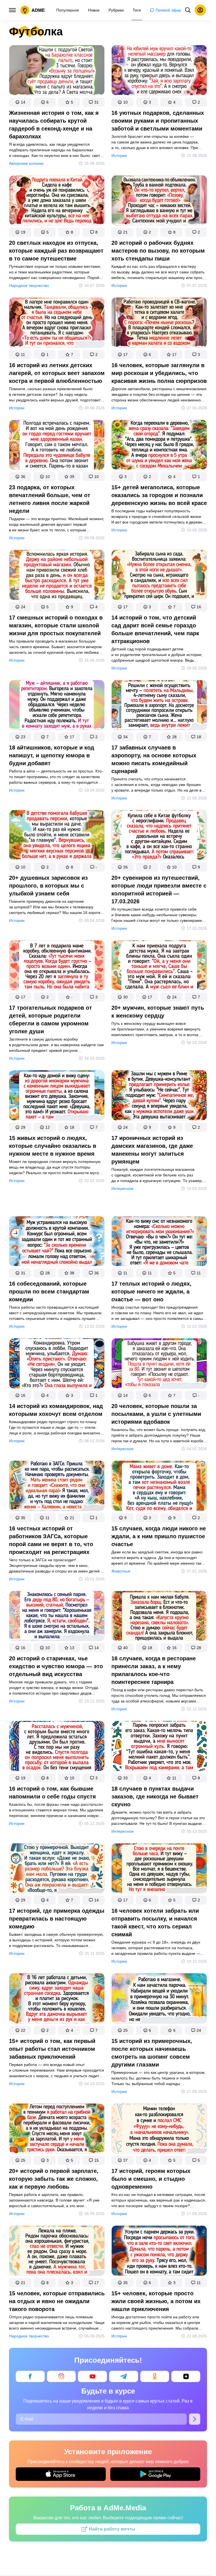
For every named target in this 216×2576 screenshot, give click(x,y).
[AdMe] (33, 10)
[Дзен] (186, 2376)
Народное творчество (29, 285)
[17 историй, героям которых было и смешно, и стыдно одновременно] (159, 2130)
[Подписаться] (195, 2419)
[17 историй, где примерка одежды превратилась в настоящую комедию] (57, 1869)
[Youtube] (92, 2376)
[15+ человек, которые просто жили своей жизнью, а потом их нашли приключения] (159, 2252)
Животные (121, 1571)
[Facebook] (30, 2376)
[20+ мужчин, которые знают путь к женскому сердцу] (159, 966)
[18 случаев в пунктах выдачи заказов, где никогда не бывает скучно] (159, 1747)
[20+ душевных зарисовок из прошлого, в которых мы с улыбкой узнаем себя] (57, 836)
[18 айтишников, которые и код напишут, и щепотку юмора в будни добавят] (57, 706)
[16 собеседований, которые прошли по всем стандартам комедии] (57, 1242)
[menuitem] (68, 10)
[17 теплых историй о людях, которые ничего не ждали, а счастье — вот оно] (159, 1242)
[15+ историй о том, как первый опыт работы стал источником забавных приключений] (57, 1999)
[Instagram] (61, 2376)
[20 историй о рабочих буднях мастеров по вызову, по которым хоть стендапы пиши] (159, 202)
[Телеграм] (124, 2376)
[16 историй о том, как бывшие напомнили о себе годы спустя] (57, 1747)
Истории (119, 156)
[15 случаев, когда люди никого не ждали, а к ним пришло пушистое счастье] (159, 1487)
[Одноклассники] (155, 2376)
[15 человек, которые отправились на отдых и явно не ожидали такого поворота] (57, 2252)
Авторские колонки (26, 163)
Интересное (122, 1188)
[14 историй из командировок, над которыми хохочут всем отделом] (57, 1364)
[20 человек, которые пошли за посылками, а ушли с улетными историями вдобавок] (159, 1364)
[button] (20, 102)
